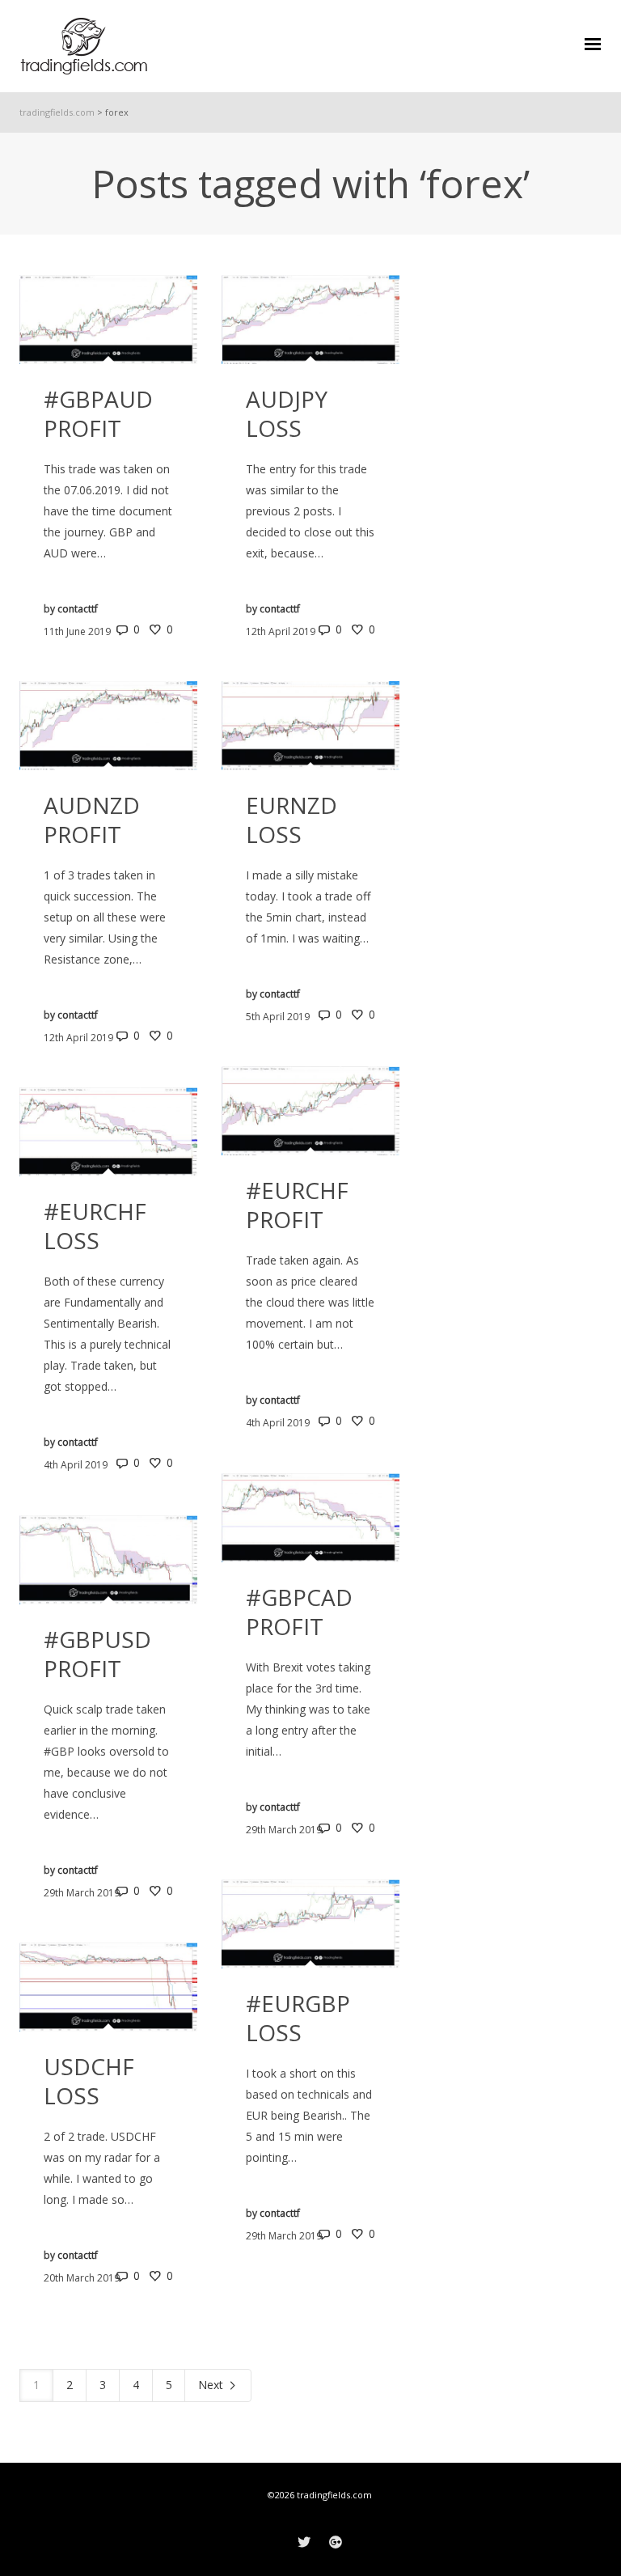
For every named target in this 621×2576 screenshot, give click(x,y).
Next (212, 2385)
